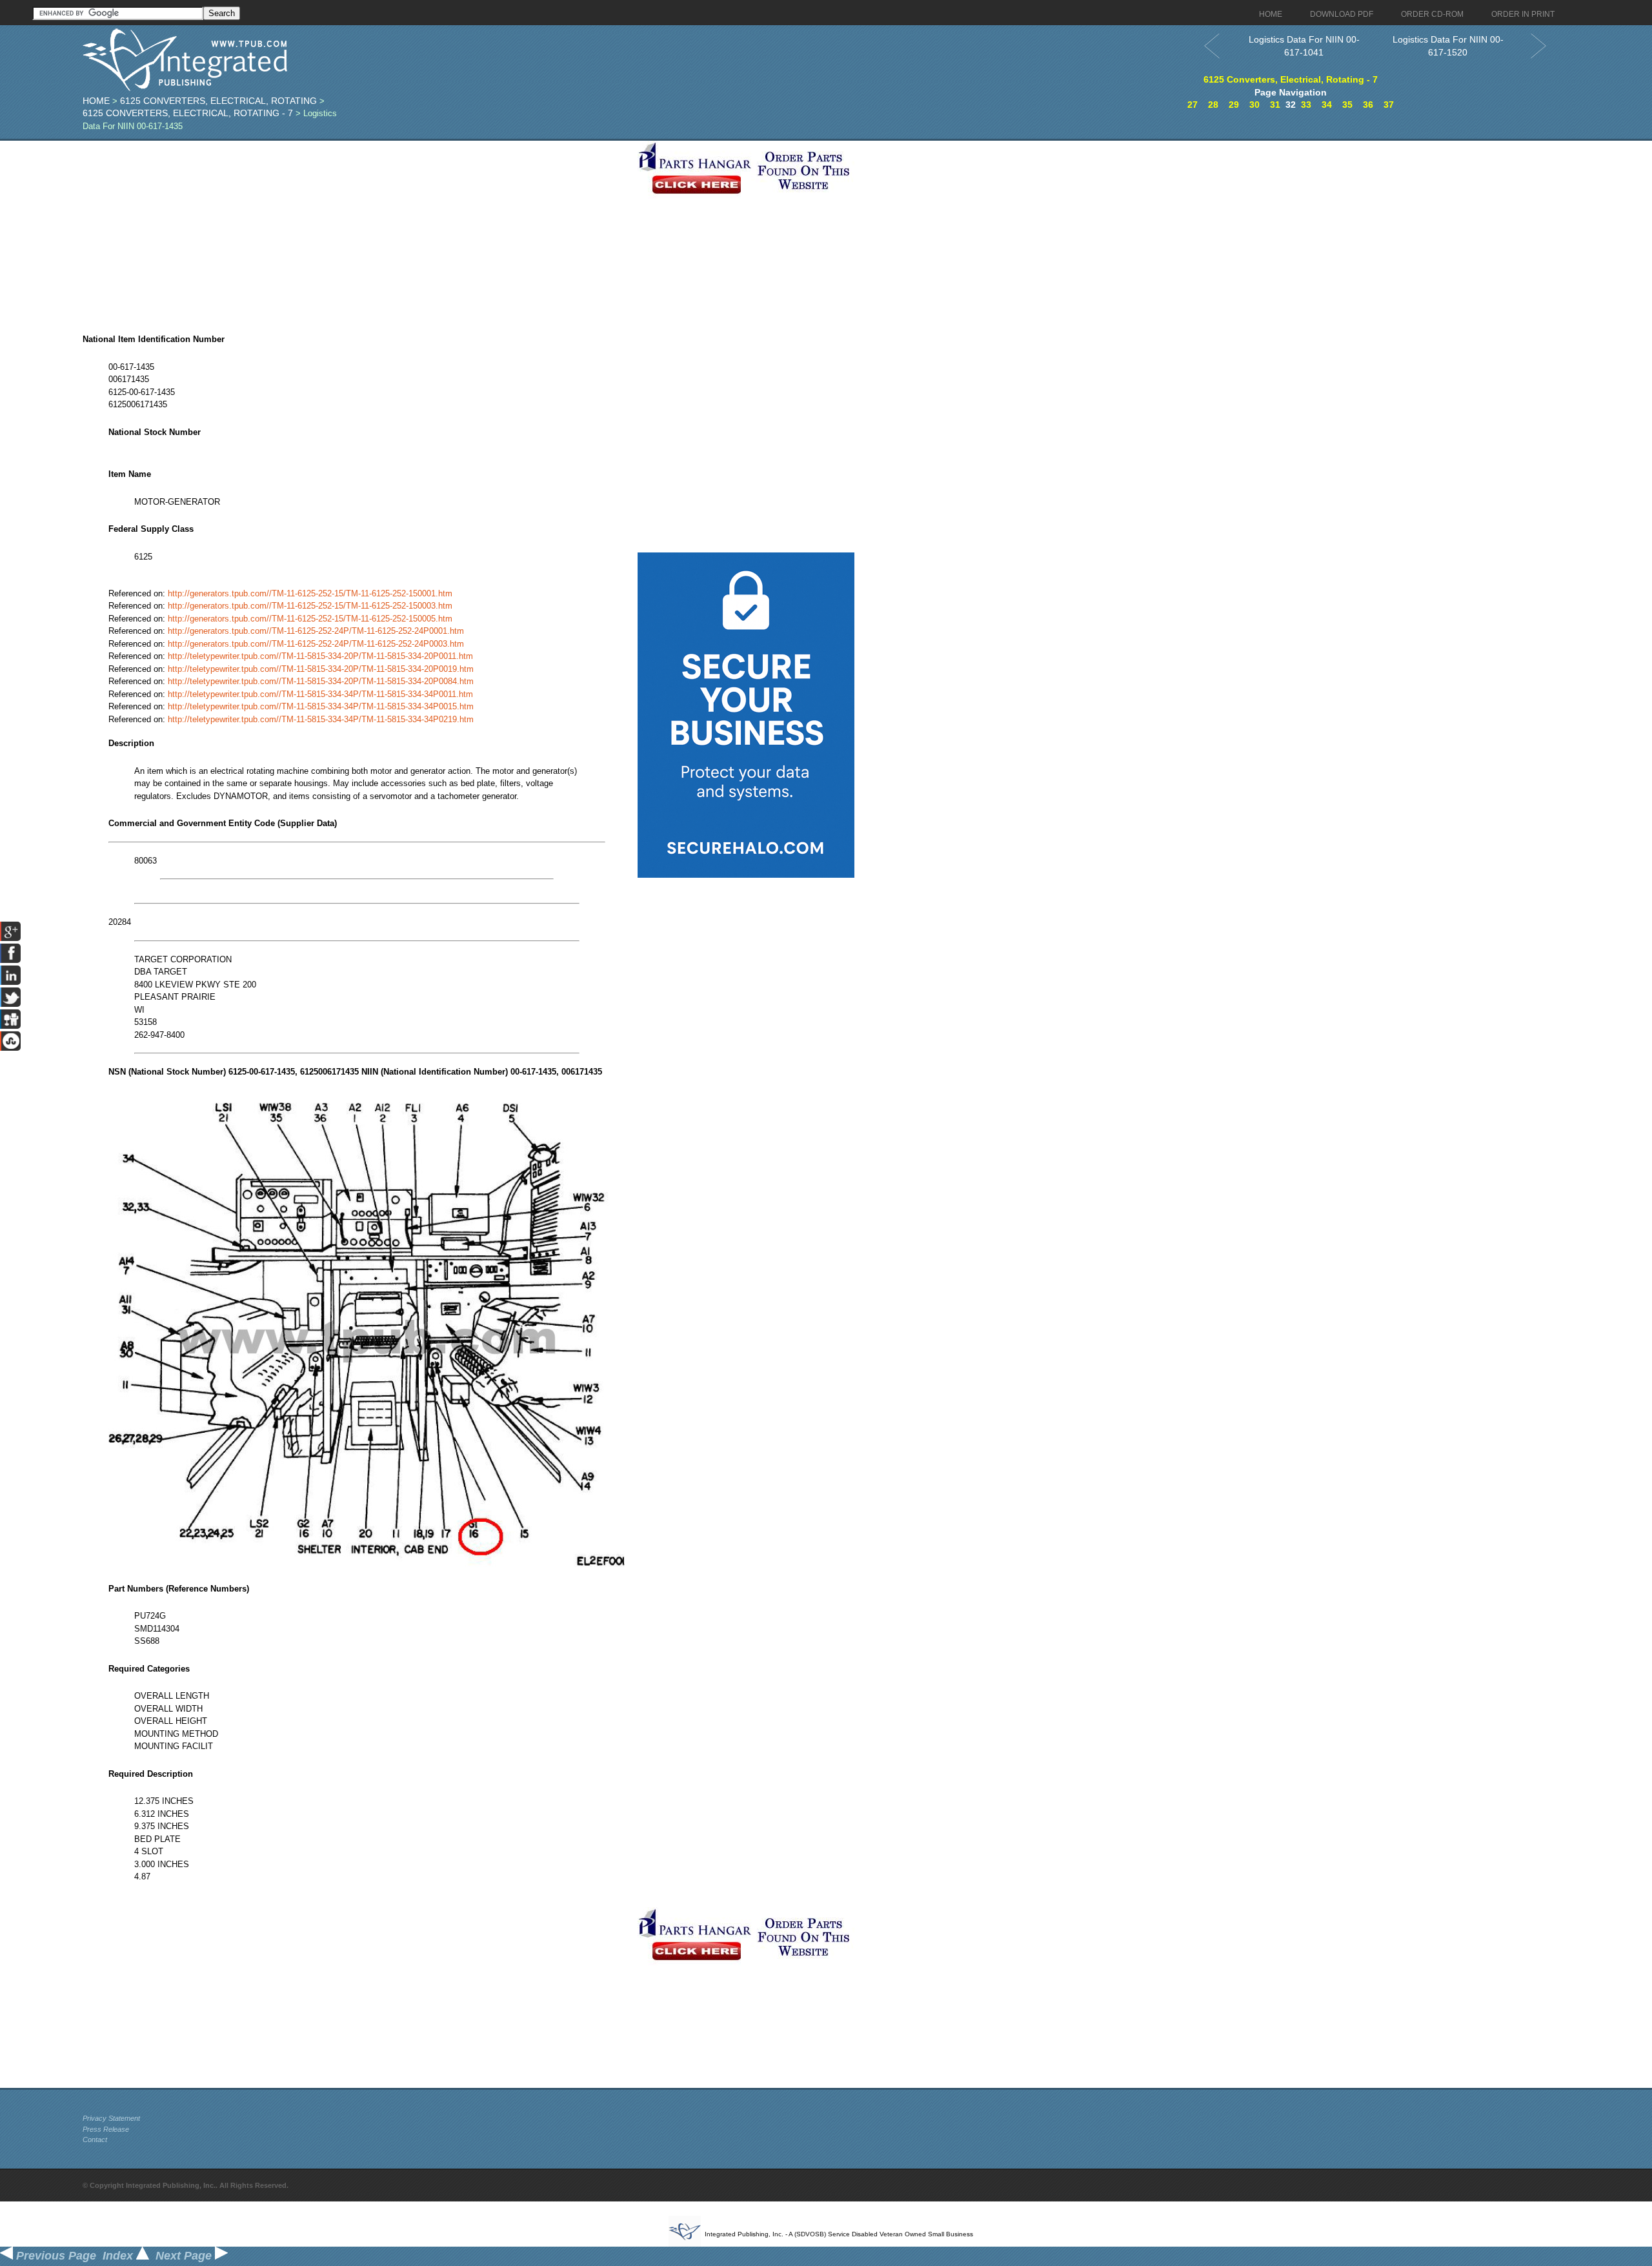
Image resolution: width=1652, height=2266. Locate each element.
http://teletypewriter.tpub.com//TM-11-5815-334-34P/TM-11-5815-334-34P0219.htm (321, 719)
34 (1327, 105)
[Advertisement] (357, 231)
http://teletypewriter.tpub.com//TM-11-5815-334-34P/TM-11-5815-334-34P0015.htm (321, 706)
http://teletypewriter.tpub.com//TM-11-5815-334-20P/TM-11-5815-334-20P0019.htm (321, 669)
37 (1389, 105)
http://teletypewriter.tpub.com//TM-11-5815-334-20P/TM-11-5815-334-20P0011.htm (320, 656)
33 (1306, 105)
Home (96, 101)
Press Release (106, 2129)
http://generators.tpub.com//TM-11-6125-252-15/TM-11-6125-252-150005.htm (310, 619)
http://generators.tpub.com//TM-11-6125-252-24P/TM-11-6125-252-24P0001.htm (316, 631)
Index (119, 2256)
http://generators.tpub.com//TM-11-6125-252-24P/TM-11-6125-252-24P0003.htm (316, 644)
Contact (95, 2140)
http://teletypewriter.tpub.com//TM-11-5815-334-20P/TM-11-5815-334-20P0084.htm (321, 681)
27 (1193, 105)
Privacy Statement (111, 2118)
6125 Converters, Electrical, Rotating (218, 101)
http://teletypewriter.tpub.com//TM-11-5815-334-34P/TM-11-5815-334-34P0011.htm (320, 694)
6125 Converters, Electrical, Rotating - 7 (188, 113)
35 (1347, 105)
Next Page (185, 2256)
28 (1213, 105)
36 (1368, 105)
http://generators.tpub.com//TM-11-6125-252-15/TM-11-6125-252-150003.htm (310, 606)
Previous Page (55, 2256)
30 (1254, 105)
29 (1234, 105)
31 (1275, 105)
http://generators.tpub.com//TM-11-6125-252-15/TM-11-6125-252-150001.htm (310, 593)
